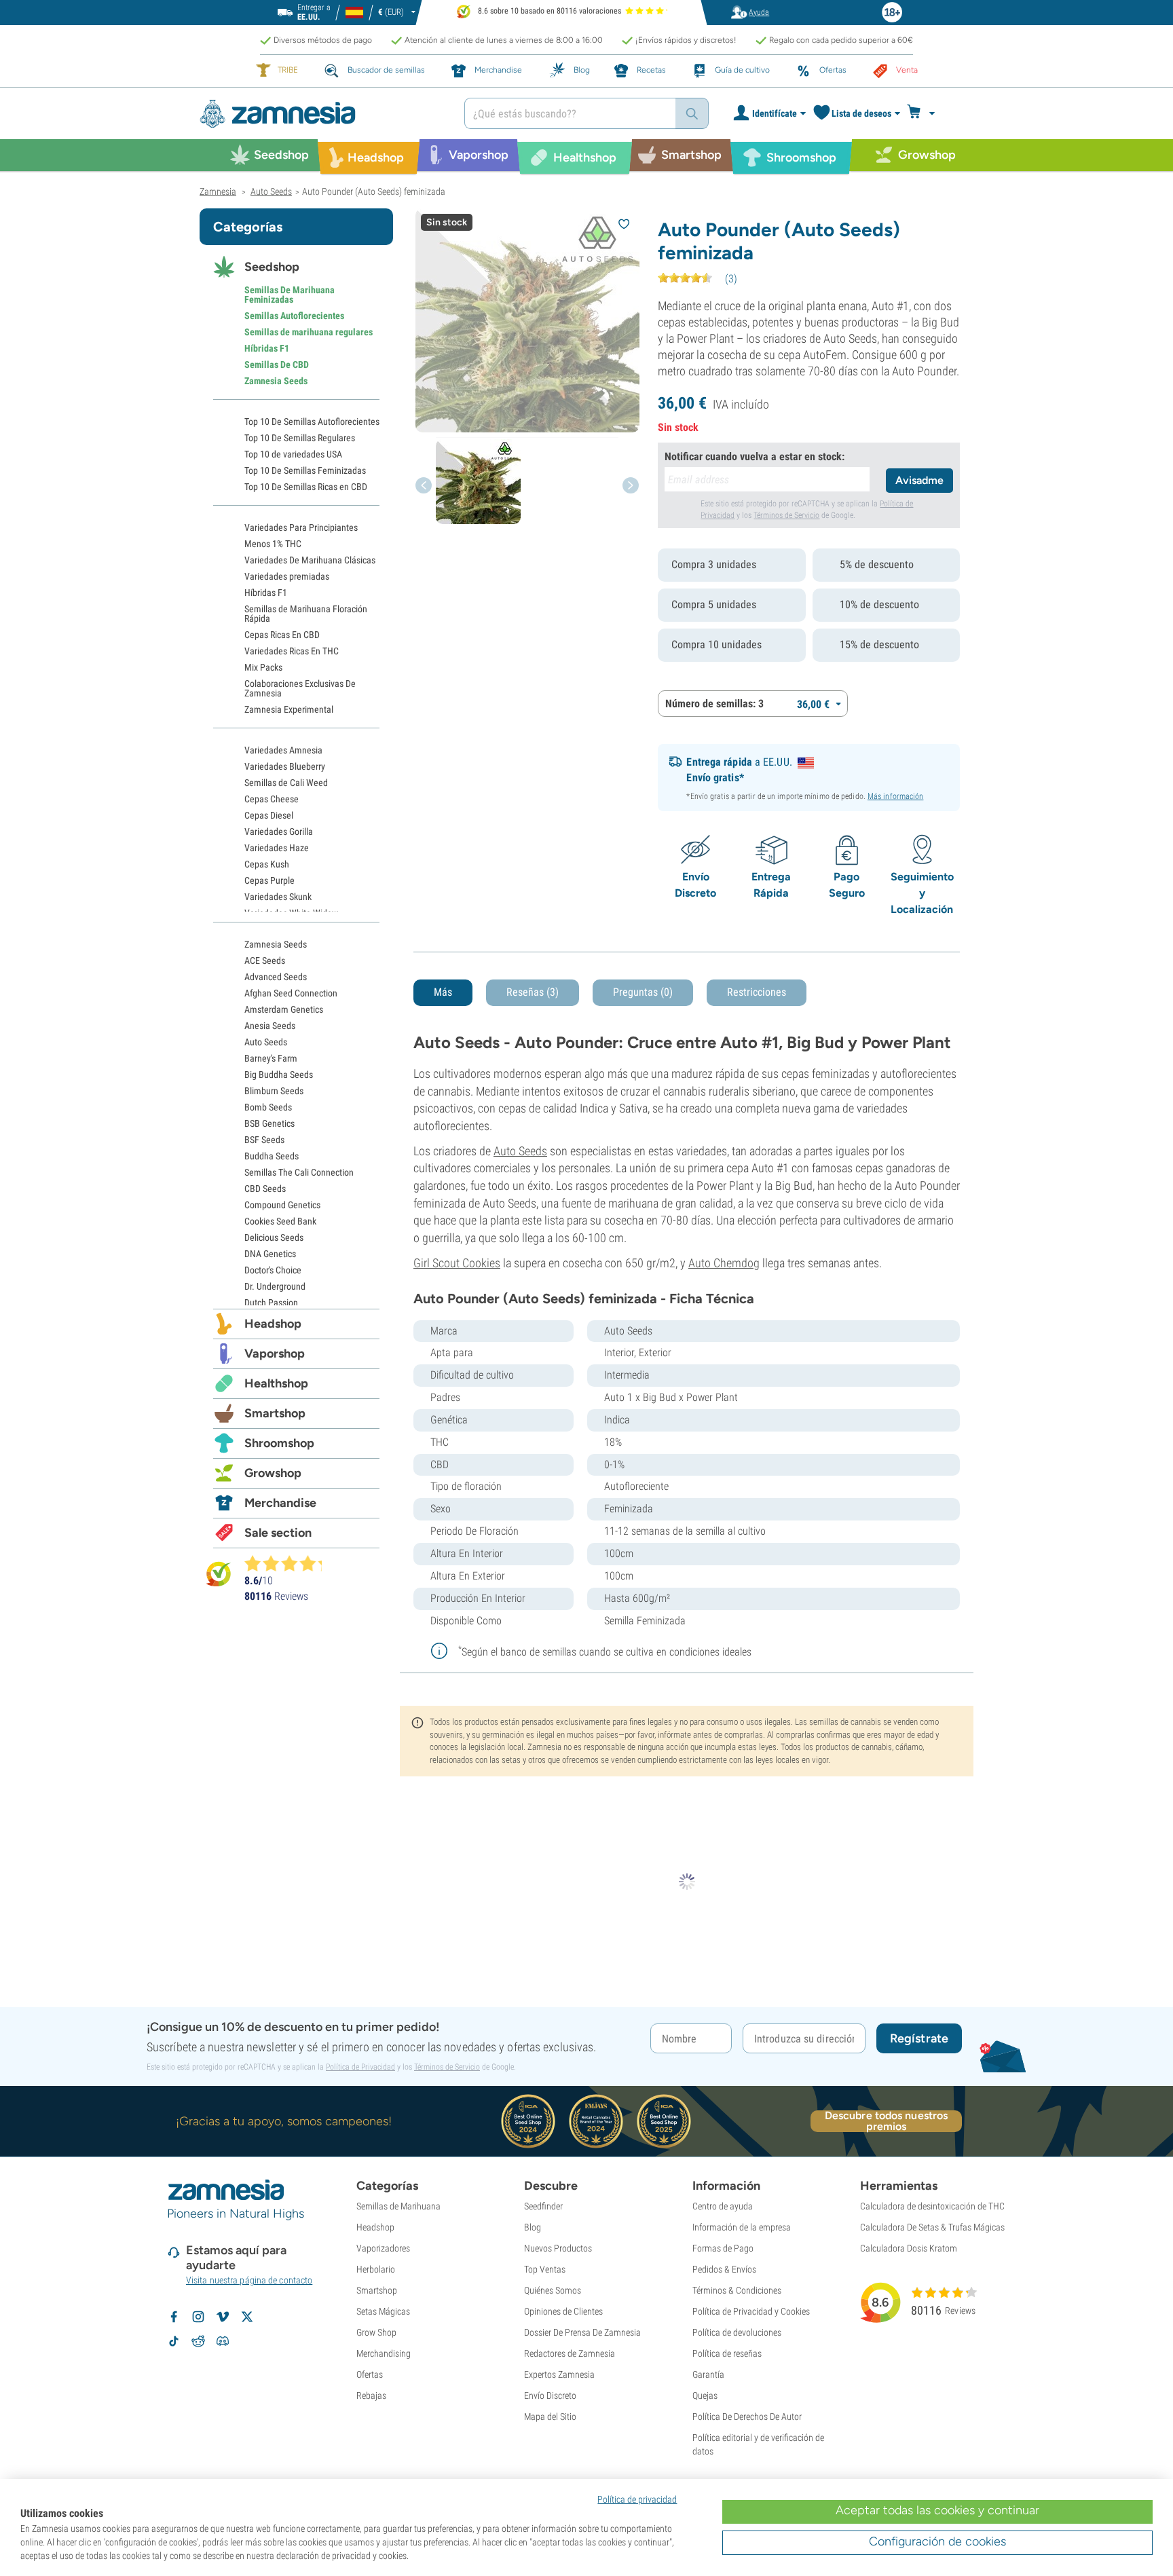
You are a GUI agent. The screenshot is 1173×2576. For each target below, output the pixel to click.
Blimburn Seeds (274, 1091)
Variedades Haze (277, 848)
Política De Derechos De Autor (747, 2416)
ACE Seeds (265, 960)
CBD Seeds (265, 1189)
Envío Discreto (550, 2395)
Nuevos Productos (558, 2248)
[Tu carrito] (925, 113)
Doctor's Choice (273, 1270)
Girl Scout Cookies (457, 1263)
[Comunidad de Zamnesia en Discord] (223, 2341)
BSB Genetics (269, 1123)
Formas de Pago (723, 2248)
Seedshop (272, 267)
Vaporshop (275, 1354)
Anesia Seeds (270, 1026)
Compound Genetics (282, 1205)
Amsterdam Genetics (284, 1009)
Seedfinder (543, 2206)
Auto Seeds (520, 1151)
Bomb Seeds (268, 1107)
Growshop (273, 1473)
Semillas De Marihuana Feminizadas (290, 295)
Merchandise (280, 1503)
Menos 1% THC (273, 544)
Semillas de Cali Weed (286, 783)
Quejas (705, 2395)
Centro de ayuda (723, 2206)
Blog (533, 2227)
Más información (896, 796)
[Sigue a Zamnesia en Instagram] (198, 2317)
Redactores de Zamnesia (570, 2353)
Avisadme (919, 480)
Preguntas (643, 992)
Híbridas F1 (267, 348)
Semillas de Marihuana (398, 2206)
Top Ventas (545, 2269)
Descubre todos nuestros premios (886, 2121)
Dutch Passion (271, 1303)
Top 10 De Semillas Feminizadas (305, 470)
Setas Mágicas (383, 2311)
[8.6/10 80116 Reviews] (289, 1563)
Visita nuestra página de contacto (249, 2280)
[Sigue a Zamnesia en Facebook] (174, 2317)
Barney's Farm (271, 1058)
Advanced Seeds (276, 977)
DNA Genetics (270, 1254)
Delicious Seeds (274, 1237)
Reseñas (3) (533, 992)
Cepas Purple (269, 880)
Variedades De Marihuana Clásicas (310, 560)
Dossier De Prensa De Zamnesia (582, 2332)
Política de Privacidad (360, 2067)
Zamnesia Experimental (289, 709)
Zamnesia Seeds (276, 381)
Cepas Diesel (269, 815)
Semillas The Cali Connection (299, 1172)
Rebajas (371, 2395)
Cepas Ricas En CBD (282, 635)
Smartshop (275, 1413)
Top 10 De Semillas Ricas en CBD (306, 487)
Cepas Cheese (272, 799)
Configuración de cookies (937, 2541)
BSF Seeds (264, 1140)
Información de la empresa (742, 2227)
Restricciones (757, 992)
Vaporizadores (383, 2248)
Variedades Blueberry (285, 766)
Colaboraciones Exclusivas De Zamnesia (300, 688)
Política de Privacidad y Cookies (751, 2311)
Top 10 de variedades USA (293, 454)
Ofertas (370, 2374)
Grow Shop (376, 2332)
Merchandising (384, 2353)
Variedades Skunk (278, 897)
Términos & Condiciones (737, 2290)
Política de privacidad (637, 2499)
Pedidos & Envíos (724, 2269)
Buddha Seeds (272, 1156)
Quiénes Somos (553, 2290)
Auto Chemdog (724, 1263)
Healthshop (276, 1383)
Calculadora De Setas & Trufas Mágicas (932, 2227)
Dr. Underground (275, 1286)
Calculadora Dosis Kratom (909, 2248)
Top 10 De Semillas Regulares (300, 438)
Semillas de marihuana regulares (309, 332)
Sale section (278, 1533)
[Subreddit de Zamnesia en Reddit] (198, 2341)
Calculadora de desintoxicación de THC (932, 2206)
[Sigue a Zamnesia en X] (247, 2317)
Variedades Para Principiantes (301, 527)
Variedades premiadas (287, 576)
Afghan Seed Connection (291, 993)
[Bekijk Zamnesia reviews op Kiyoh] (219, 1574)
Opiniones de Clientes (563, 2311)
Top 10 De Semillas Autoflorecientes (312, 422)
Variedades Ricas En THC (292, 651)
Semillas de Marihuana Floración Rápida (306, 614)
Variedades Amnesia (283, 750)
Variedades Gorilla (279, 832)
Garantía (708, 2374)
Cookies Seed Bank (280, 1221)
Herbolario (376, 2269)
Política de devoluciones (737, 2332)
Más (443, 992)
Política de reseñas (727, 2353)
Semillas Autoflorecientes (294, 316)
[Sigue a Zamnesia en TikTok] (174, 2341)
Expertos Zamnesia (559, 2374)
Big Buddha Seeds (279, 1075)
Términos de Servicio (786, 515)
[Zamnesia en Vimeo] (223, 2317)
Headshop (273, 1324)
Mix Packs (263, 667)
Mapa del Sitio (550, 2416)
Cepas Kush (267, 864)
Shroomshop (279, 1443)
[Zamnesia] (322, 114)
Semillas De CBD (277, 365)
